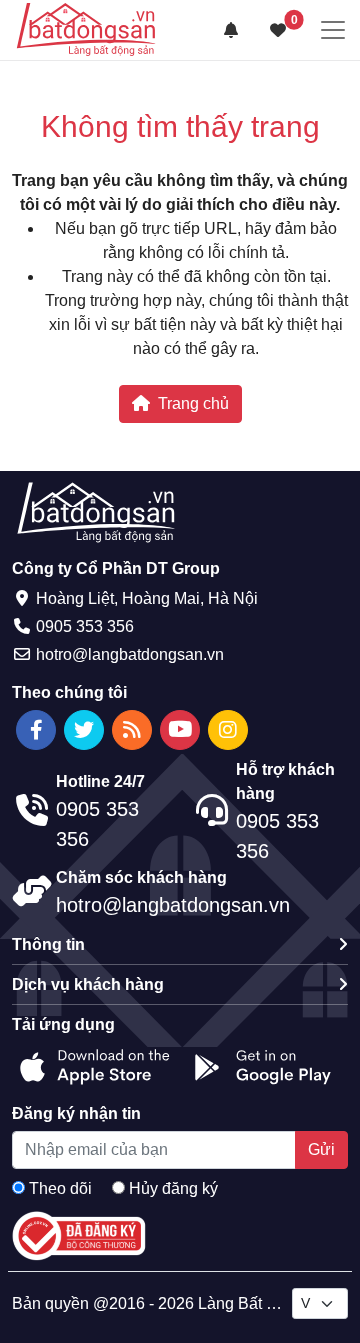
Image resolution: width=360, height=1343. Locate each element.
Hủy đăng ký (173, 1188)
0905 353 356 (85, 626)
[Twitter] (84, 730)
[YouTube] (180, 730)
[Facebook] (36, 730)
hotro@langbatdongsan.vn (130, 654)
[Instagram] (228, 730)
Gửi (321, 1149)
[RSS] (132, 730)
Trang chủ (193, 403)
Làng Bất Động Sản (268, 1303)
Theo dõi (60, 1188)
